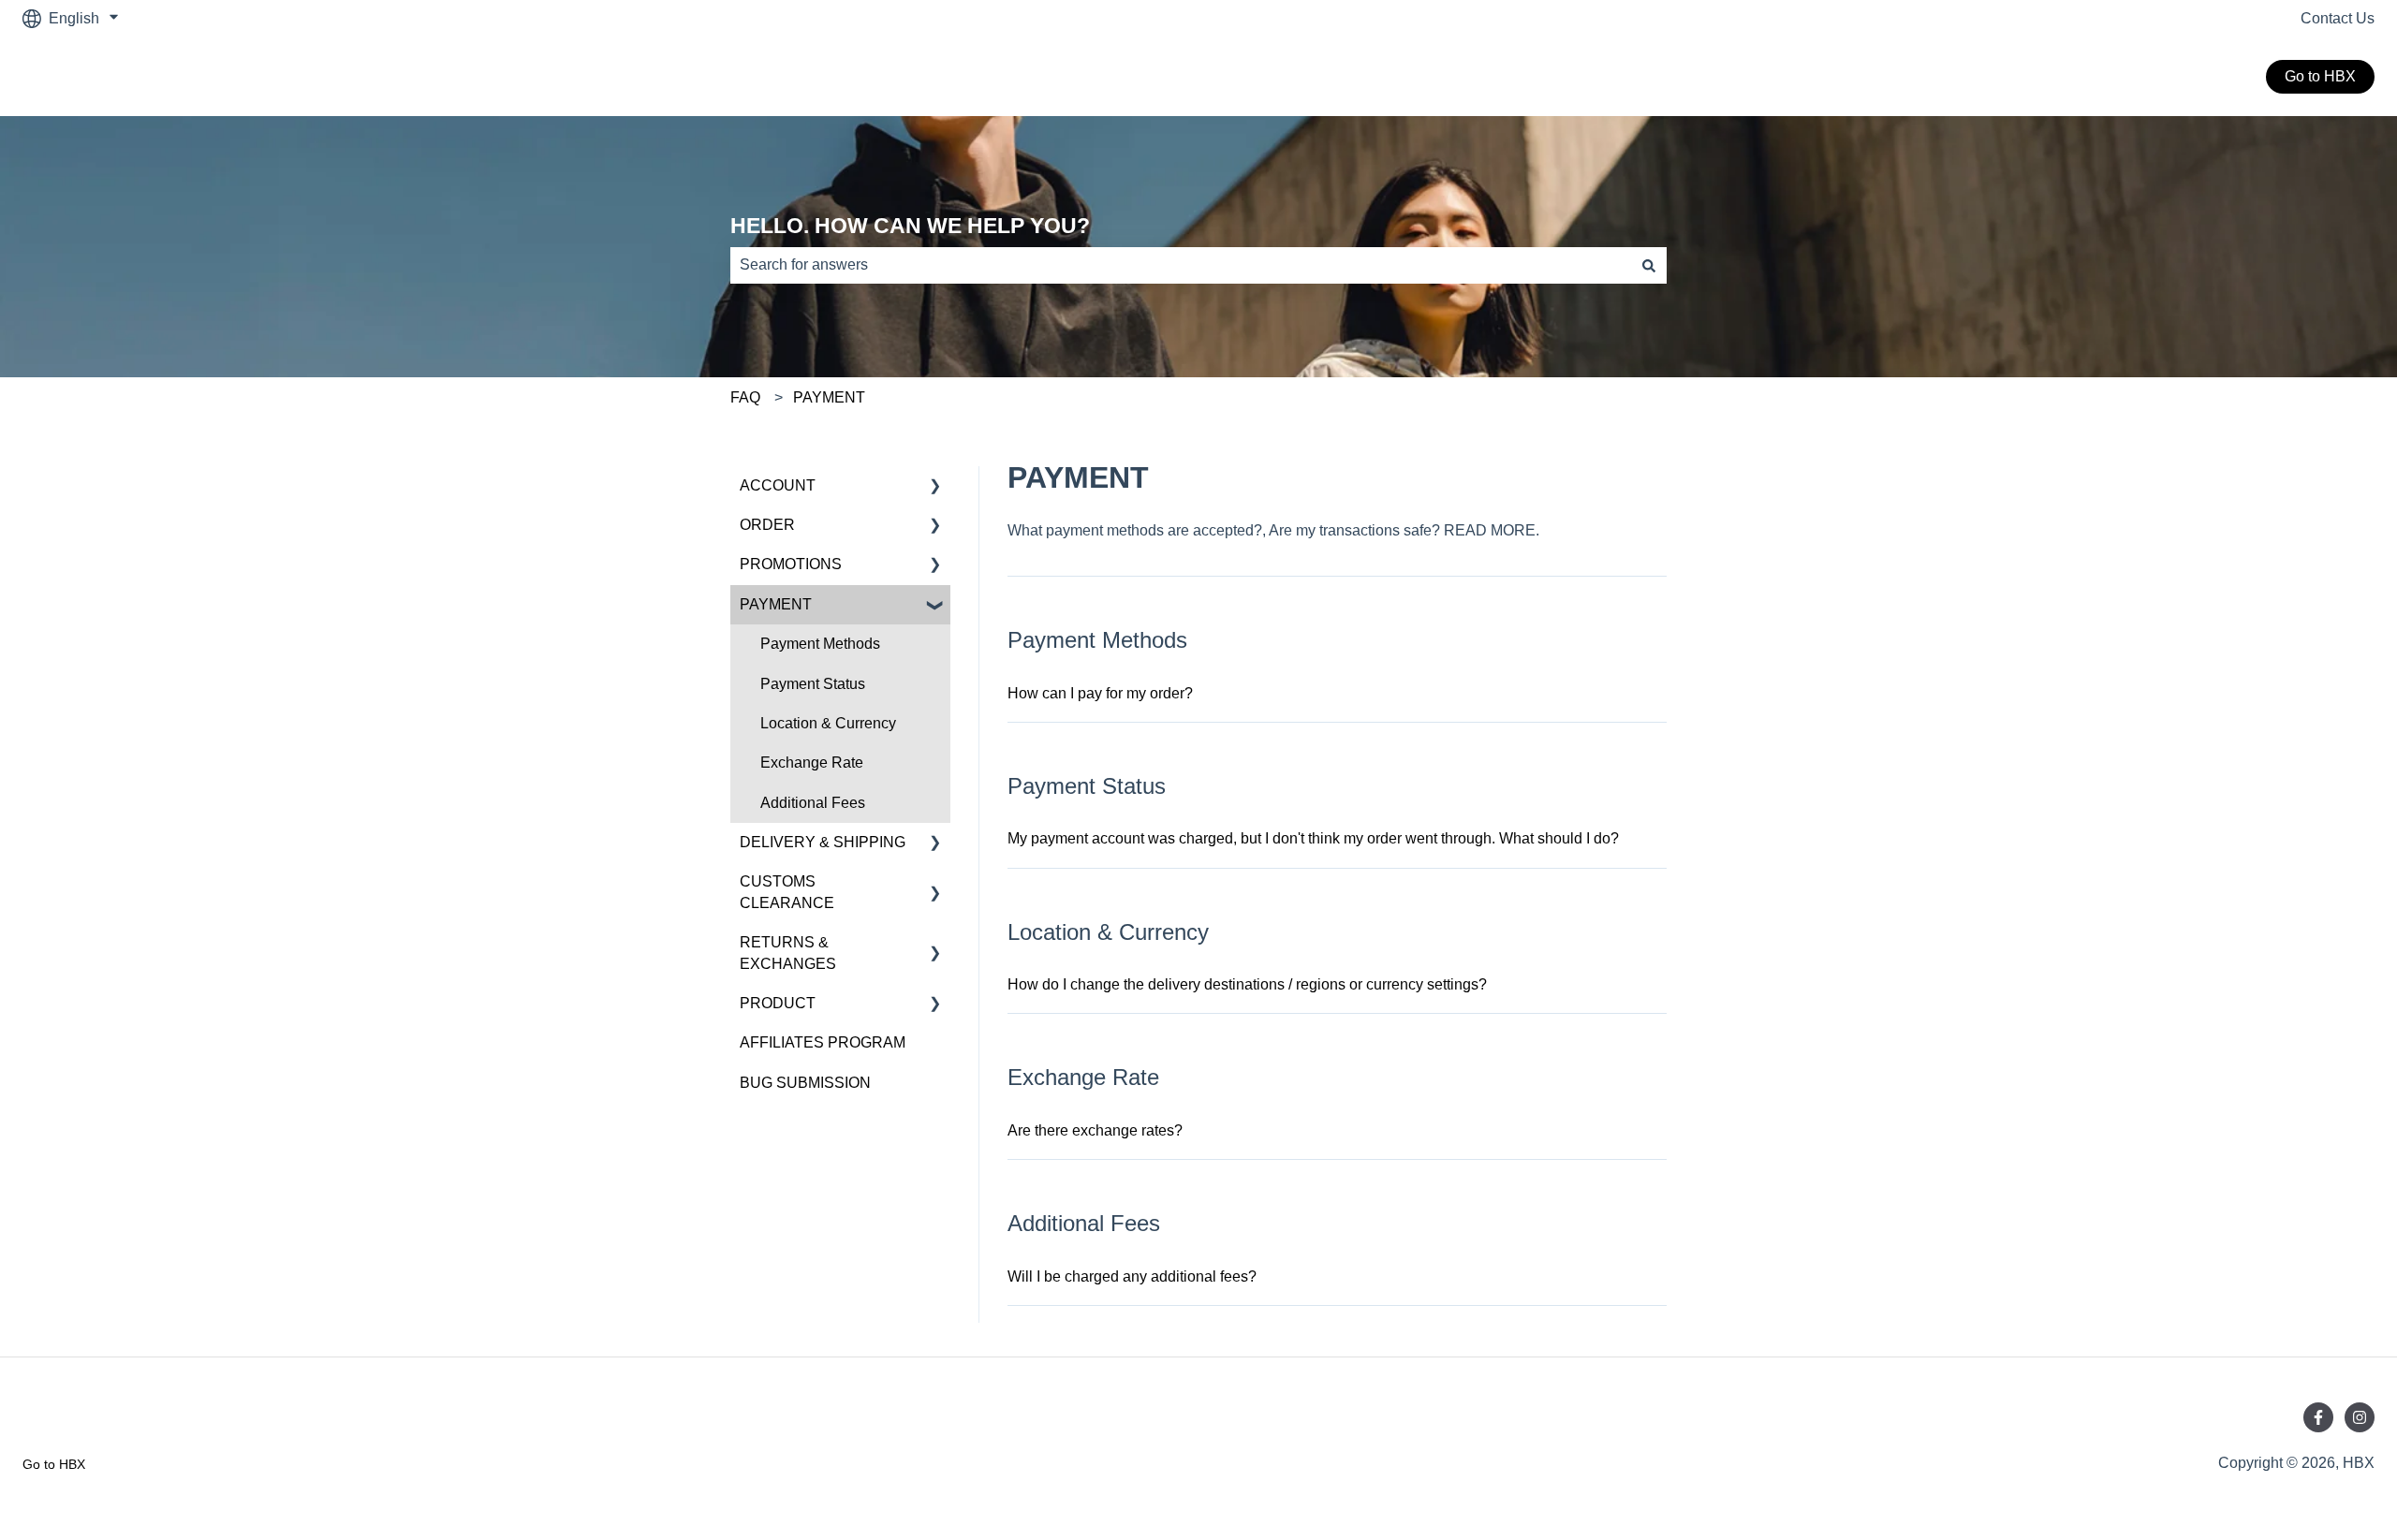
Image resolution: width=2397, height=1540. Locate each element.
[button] (935, 487)
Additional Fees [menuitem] (813, 803)
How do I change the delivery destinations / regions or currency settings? (1247, 984)
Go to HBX (2320, 76)
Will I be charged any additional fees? (1132, 1276)
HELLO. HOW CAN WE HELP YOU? (910, 226)
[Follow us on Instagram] (2360, 1417)
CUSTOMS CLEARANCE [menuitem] (787, 892)
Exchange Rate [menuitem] (812, 763)
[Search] (1649, 265)
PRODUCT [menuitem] (778, 1003)
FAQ (745, 397)
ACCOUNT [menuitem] (778, 485)
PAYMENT (829, 397)
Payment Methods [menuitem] (820, 644)
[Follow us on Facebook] (2318, 1417)
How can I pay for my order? (1100, 693)
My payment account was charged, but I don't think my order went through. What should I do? (1313, 838)
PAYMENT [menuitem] (776, 604)
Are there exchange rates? (1095, 1130)
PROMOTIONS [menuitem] (791, 564)
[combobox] (1181, 265)
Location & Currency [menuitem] (828, 723)
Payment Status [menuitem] (813, 684)
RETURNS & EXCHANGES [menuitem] (788, 953)
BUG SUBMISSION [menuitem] (805, 1083)
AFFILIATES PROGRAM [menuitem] (823, 1042)
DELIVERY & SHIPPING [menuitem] (823, 842)
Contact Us (2338, 18)
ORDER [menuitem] (767, 525)
